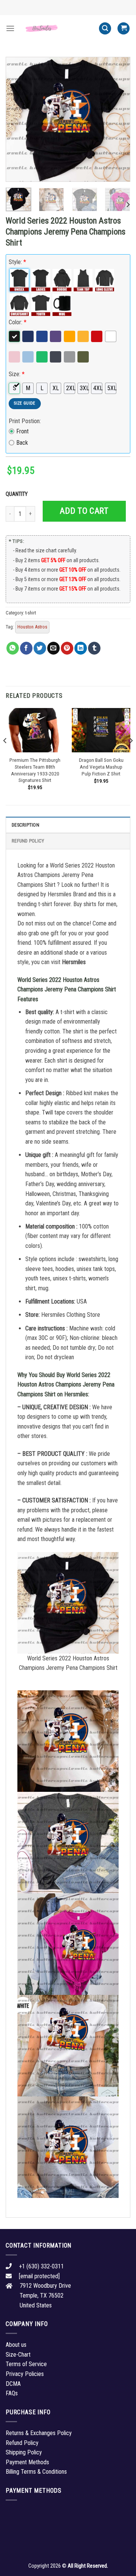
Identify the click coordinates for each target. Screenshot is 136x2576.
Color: (18, 322)
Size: (17, 374)
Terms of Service (26, 2364)
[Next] (118, 119)
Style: (17, 262)
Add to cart (84, 511)
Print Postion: (25, 421)
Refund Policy (28, 841)
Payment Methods (27, 2462)
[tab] (68, 825)
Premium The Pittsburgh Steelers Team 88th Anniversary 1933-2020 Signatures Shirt (35, 770)
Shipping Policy (24, 2452)
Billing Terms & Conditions (36, 2472)
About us (16, 2345)
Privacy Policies (25, 2374)
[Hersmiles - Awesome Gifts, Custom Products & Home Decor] (57, 28)
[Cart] (124, 29)
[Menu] (10, 28)
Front (22, 431)
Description (25, 825)
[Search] (105, 29)
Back (22, 443)
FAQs (12, 2393)
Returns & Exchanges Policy (39, 2433)
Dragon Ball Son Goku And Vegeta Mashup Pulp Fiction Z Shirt (101, 767)
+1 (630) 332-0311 (41, 2266)
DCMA (13, 2384)
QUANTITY (18, 494)
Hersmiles (74, 962)
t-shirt (31, 613)
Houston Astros (32, 627)
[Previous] (18, 119)
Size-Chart (18, 2355)
